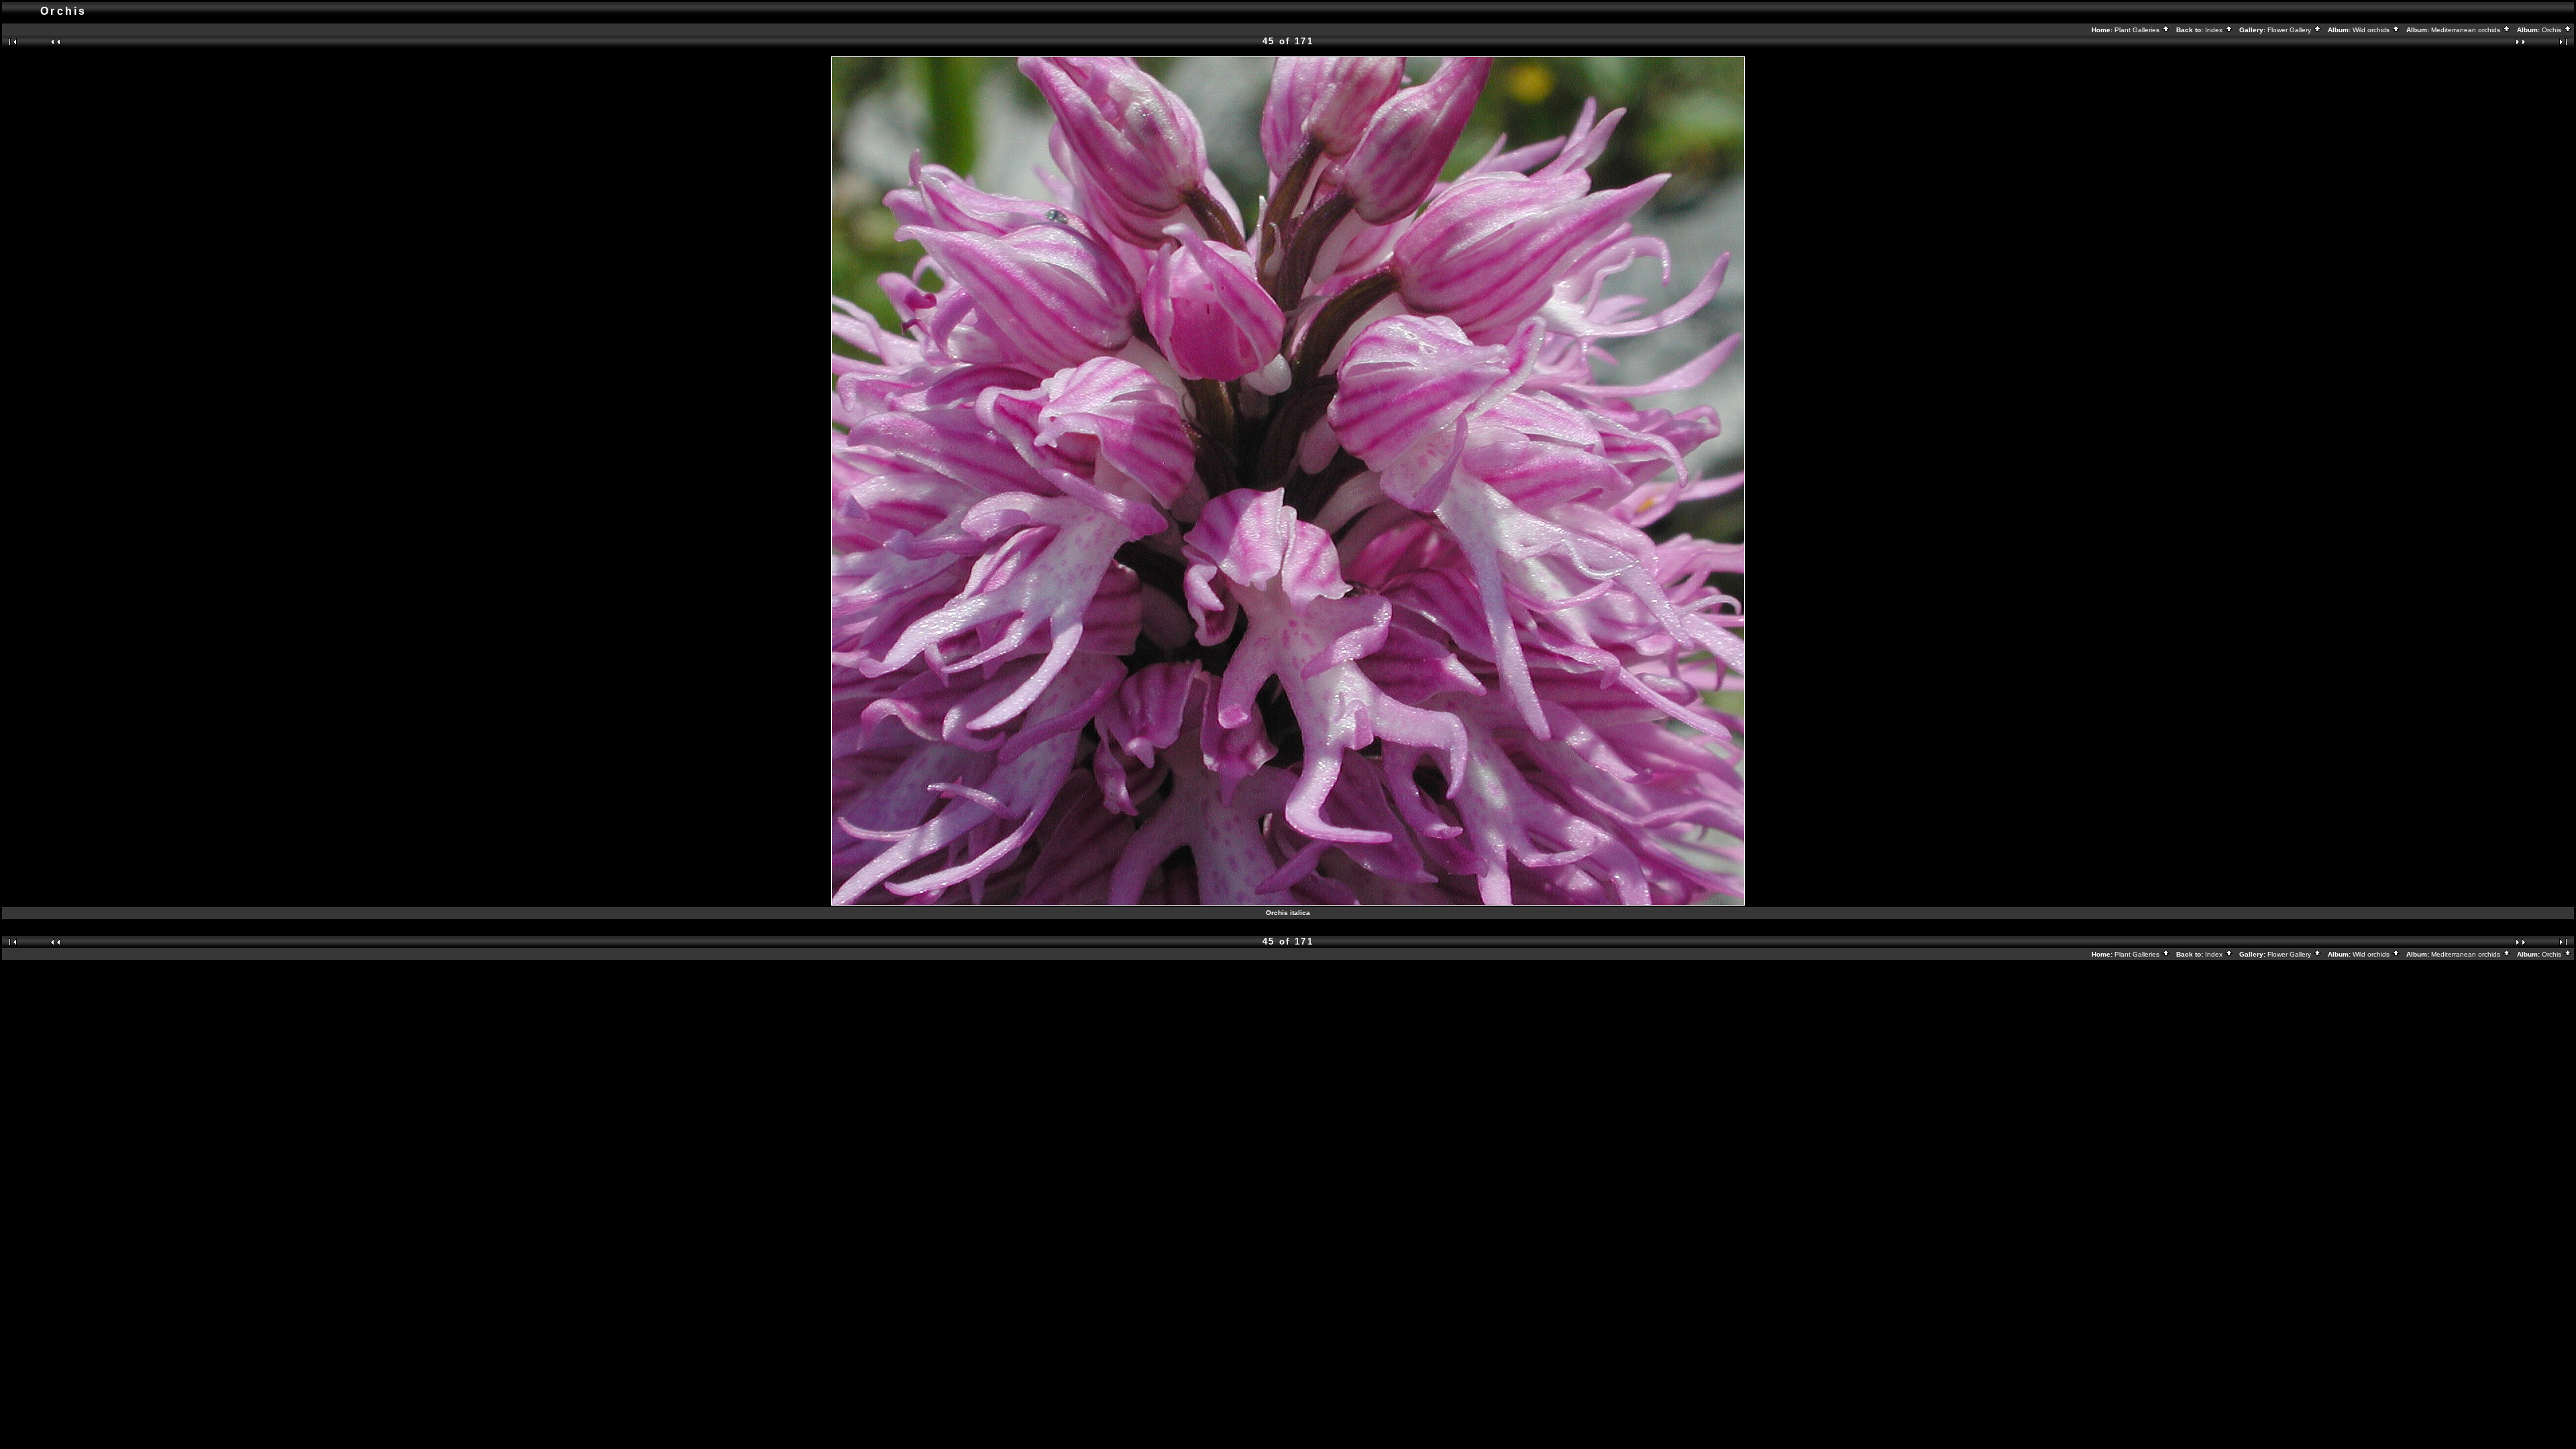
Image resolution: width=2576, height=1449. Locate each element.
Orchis (2553, 30)
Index (2215, 30)
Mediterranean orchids (2467, 30)
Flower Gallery (2290, 30)
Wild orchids (2372, 30)
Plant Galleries (2138, 30)
